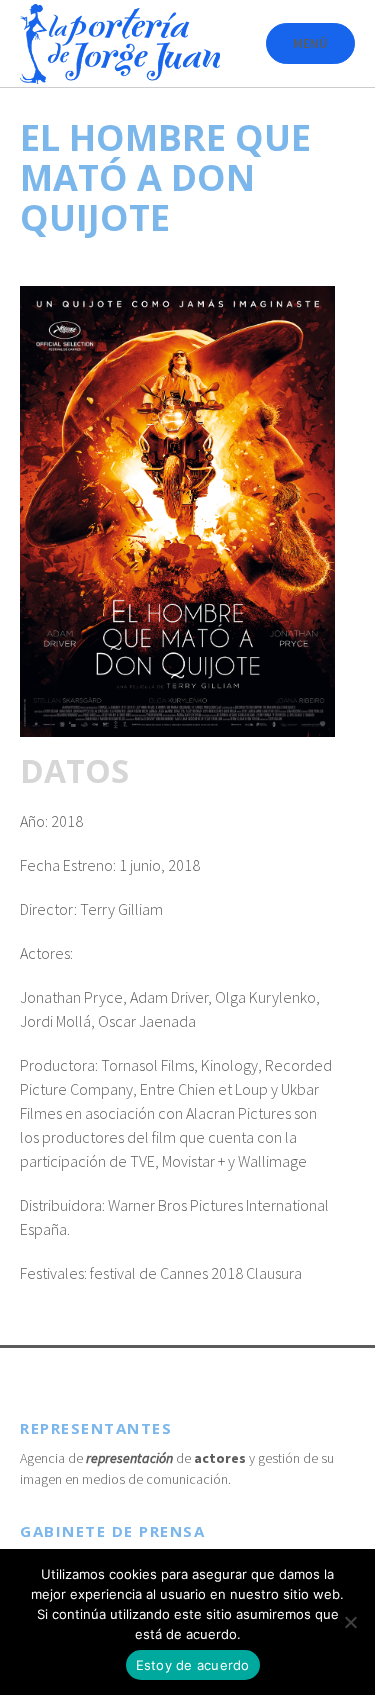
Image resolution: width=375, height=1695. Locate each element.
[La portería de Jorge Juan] (120, 44)
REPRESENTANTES (96, 1428)
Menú (310, 43)
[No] (350, 1622)
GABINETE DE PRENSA (112, 1531)
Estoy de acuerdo (193, 1665)
